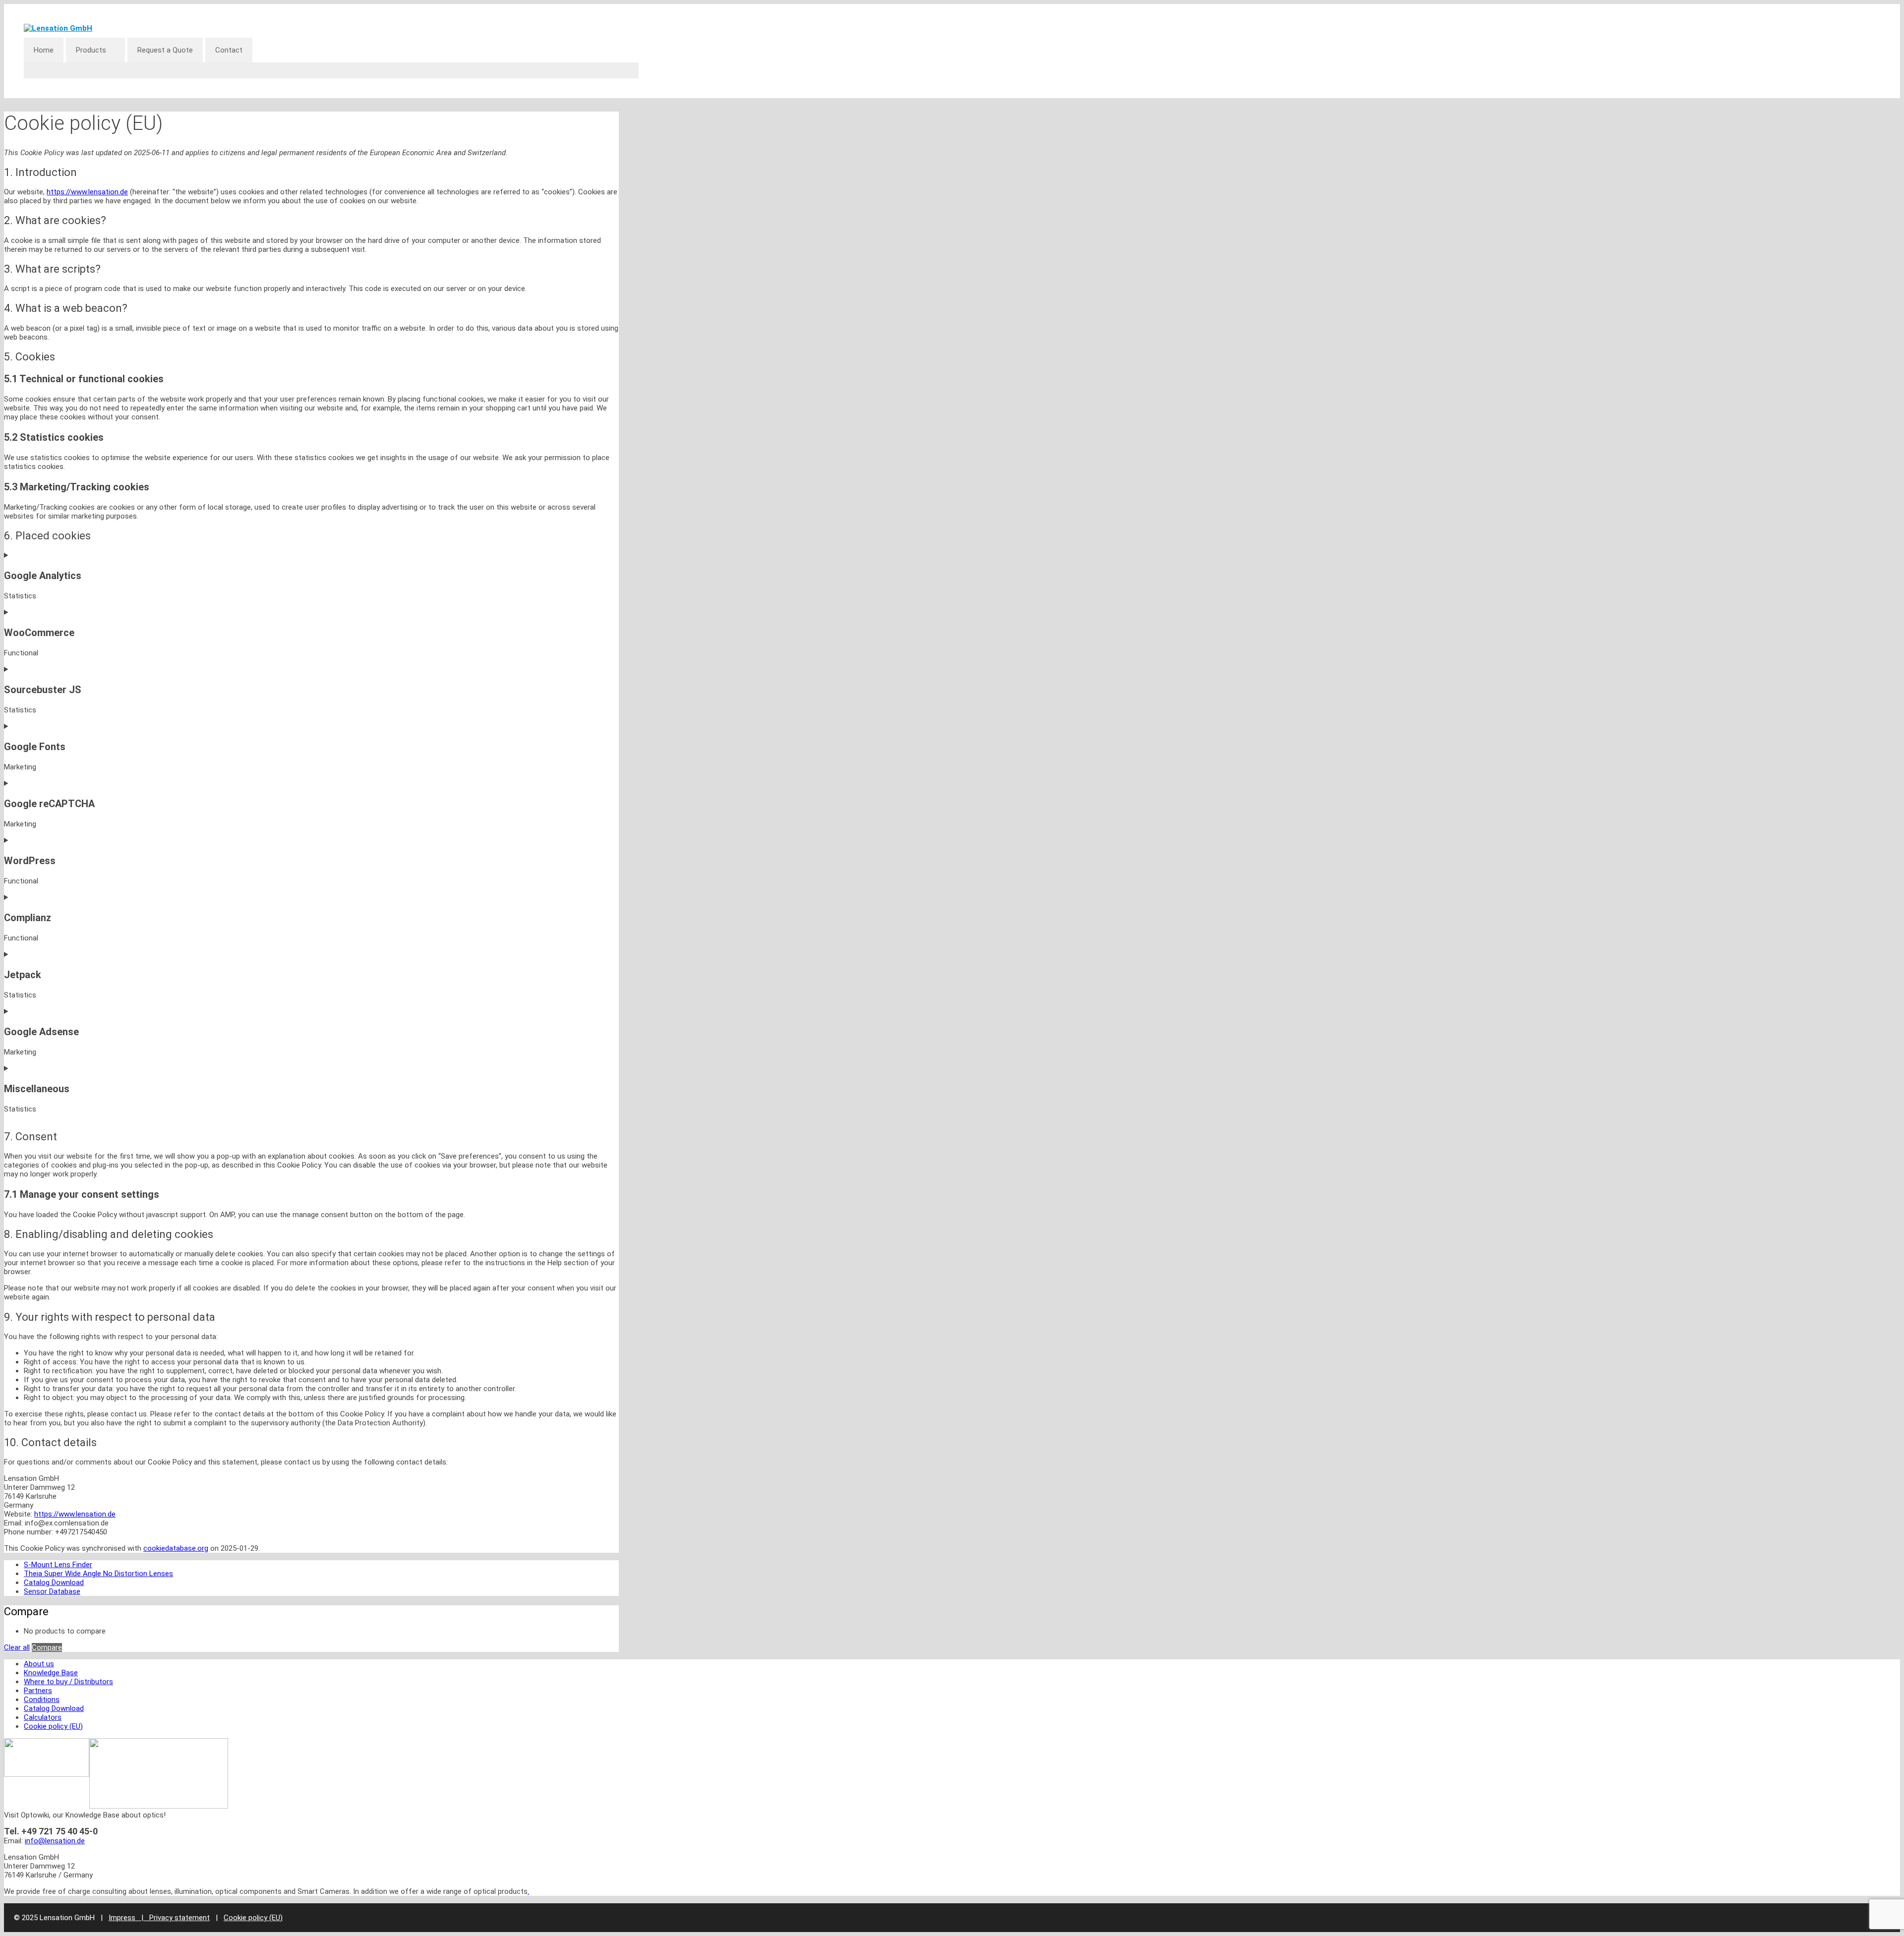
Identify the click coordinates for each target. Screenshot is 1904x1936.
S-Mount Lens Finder (58, 1565)
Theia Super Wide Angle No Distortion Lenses (98, 1574)
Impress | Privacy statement (159, 1918)
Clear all (17, 1647)
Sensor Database (52, 1591)
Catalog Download (54, 1583)
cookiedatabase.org (176, 1548)
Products (91, 50)
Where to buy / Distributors (68, 1682)
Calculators (43, 1717)
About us (39, 1664)
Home (44, 50)
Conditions (42, 1700)
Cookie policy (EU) (53, 1726)
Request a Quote (165, 50)
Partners (38, 1691)
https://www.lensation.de (87, 192)
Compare (47, 1647)
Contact (229, 50)
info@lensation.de (55, 1841)
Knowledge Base (51, 1673)
